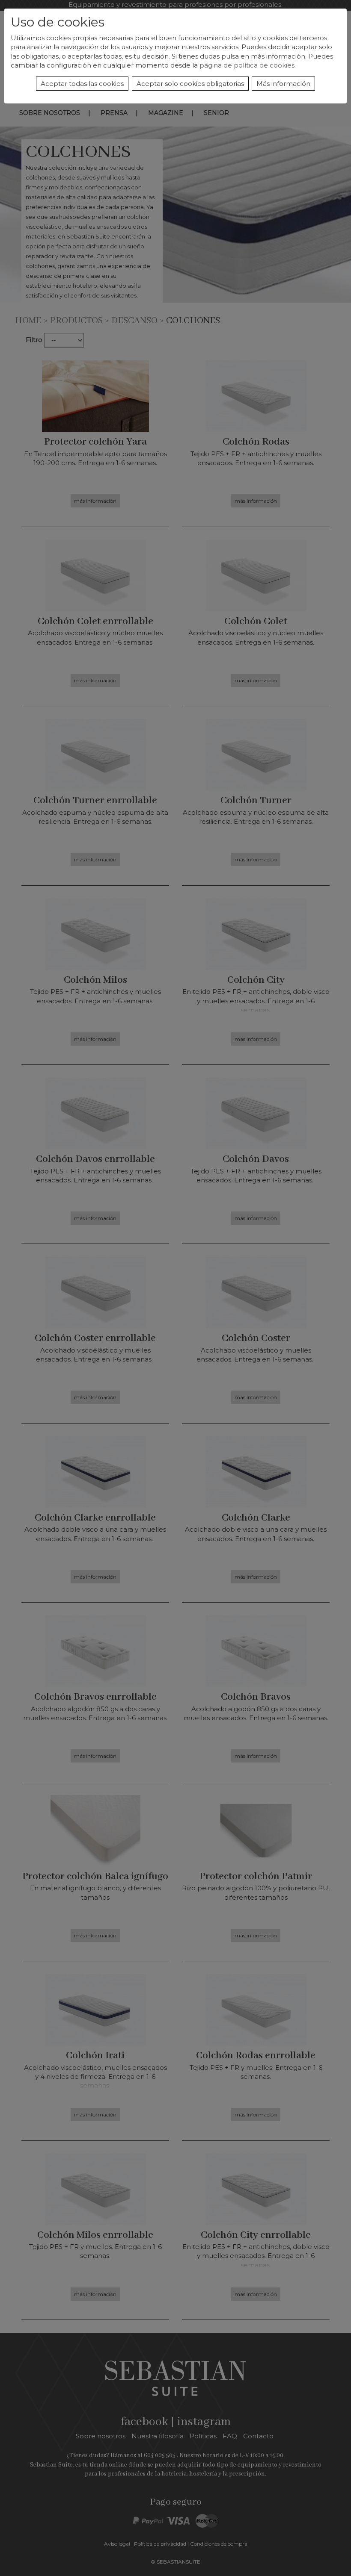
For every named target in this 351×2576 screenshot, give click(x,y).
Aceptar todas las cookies (82, 84)
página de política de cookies (247, 65)
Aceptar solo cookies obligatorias (190, 84)
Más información (283, 84)
